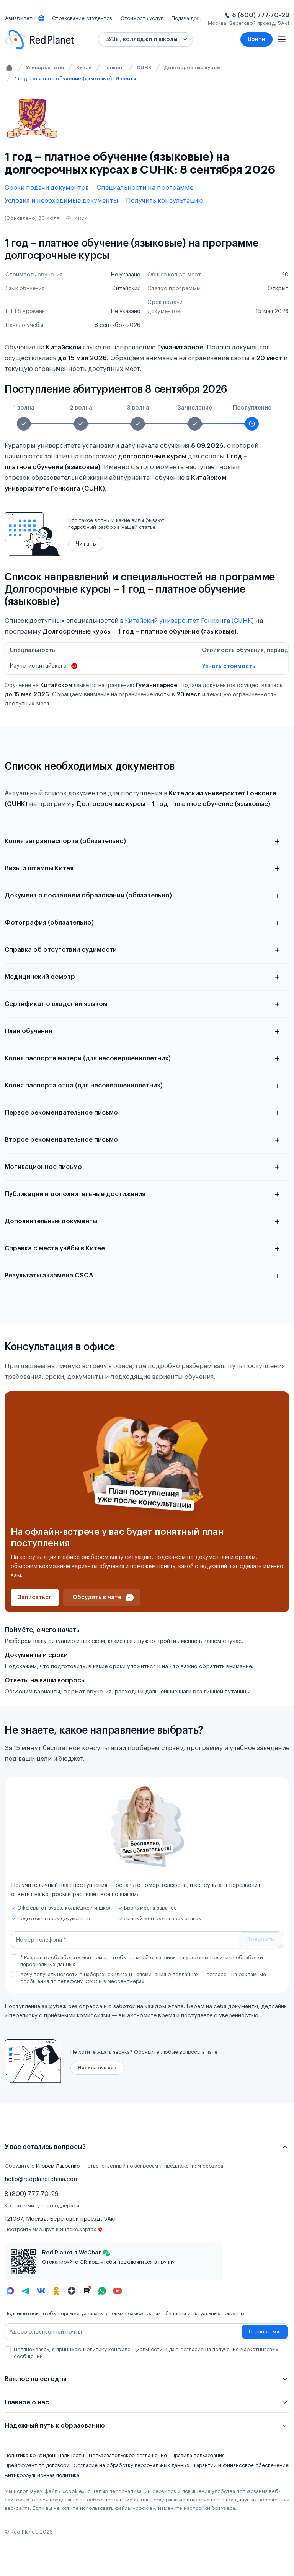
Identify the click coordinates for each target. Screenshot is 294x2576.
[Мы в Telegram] (26, 2291)
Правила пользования (198, 2455)
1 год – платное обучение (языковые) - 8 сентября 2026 (78, 79)
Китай (84, 67)
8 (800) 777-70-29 (261, 15)
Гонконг (114, 67)
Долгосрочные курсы (192, 67)
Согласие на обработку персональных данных (131, 2465)
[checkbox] (14, 1957)
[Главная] (9, 68)
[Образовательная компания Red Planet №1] (39, 40)
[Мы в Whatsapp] (102, 2291)
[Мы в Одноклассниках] (56, 2291)
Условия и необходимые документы (61, 201)
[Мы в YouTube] (118, 2291)
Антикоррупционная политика (42, 2475)
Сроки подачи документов (47, 188)
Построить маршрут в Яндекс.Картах (50, 2229)
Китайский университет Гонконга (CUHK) (189, 621)
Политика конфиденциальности (44, 2455)
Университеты (45, 67)
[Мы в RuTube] (87, 2291)
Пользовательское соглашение (128, 2455)
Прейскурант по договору (37, 2465)
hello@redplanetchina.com (42, 2179)
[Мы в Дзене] (72, 2291)
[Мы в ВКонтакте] (41, 2291)
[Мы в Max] (10, 2291)
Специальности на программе (145, 188)
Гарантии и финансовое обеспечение (241, 2465)
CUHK (144, 67)
